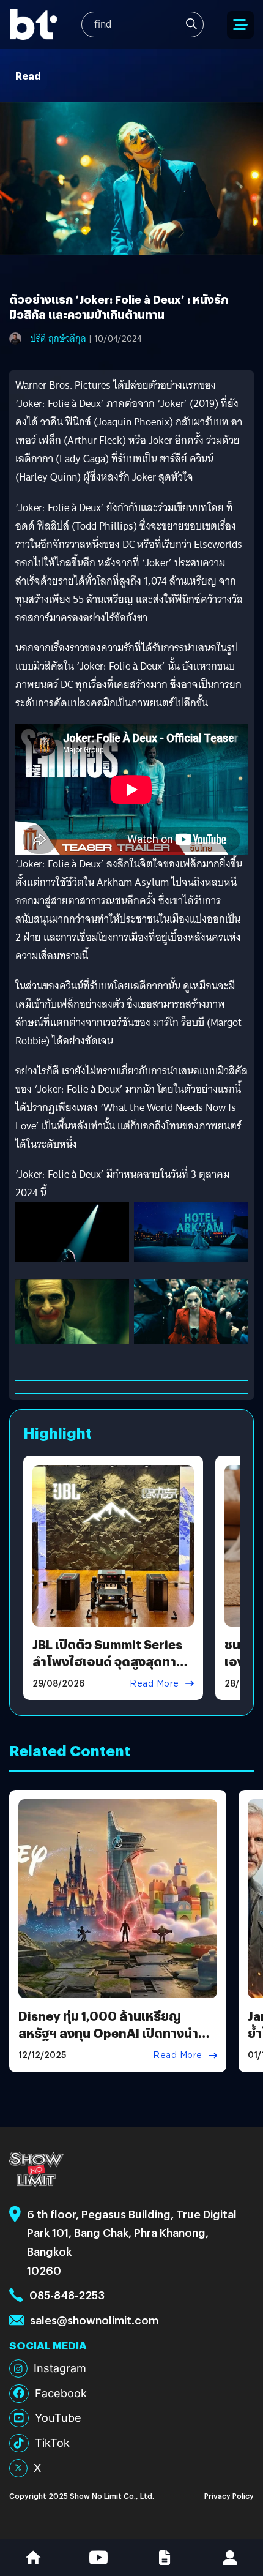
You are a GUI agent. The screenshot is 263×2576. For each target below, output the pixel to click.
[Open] (240, 25)
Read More (154, 1683)
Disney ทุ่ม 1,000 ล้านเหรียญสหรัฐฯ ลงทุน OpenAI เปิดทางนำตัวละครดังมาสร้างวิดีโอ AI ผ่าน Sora (116, 2033)
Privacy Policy (229, 2495)
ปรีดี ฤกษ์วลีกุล (58, 339)
